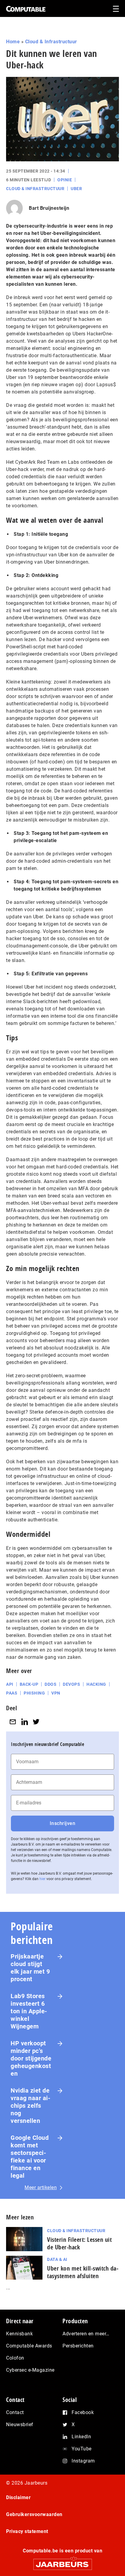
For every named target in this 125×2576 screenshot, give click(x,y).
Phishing (34, 1693)
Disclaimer (18, 2497)
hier (42, 1879)
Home (13, 42)
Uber (76, 189)
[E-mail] (13, 1722)
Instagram (83, 2461)
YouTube (82, 2449)
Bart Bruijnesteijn (49, 208)
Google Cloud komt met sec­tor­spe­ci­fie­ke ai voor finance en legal (30, 2157)
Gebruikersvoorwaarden (34, 2514)
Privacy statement (27, 2531)
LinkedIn (81, 2437)
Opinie (65, 180)
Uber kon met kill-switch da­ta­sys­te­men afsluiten (83, 2272)
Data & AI (57, 2259)
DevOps (71, 1684)
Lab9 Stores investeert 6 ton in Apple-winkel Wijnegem (29, 2011)
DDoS (51, 1684)
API (10, 1684)
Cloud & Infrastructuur (51, 42)
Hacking (96, 1684)
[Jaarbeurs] (62, 2562)
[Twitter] (36, 1722)
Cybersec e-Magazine (30, 2370)
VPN (56, 1693)
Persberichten (78, 2346)
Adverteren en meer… (86, 2334)
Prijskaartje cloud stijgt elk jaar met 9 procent (30, 1968)
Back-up (29, 1684)
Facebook (83, 2412)
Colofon (15, 2358)
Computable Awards (29, 2346)
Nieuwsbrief (20, 2424)
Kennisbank (19, 2334)
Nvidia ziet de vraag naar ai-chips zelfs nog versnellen (30, 2106)
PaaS (12, 1693)
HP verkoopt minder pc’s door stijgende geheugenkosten (31, 2058)
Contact (15, 2412)
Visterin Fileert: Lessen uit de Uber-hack (79, 2243)
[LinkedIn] (25, 1722)
